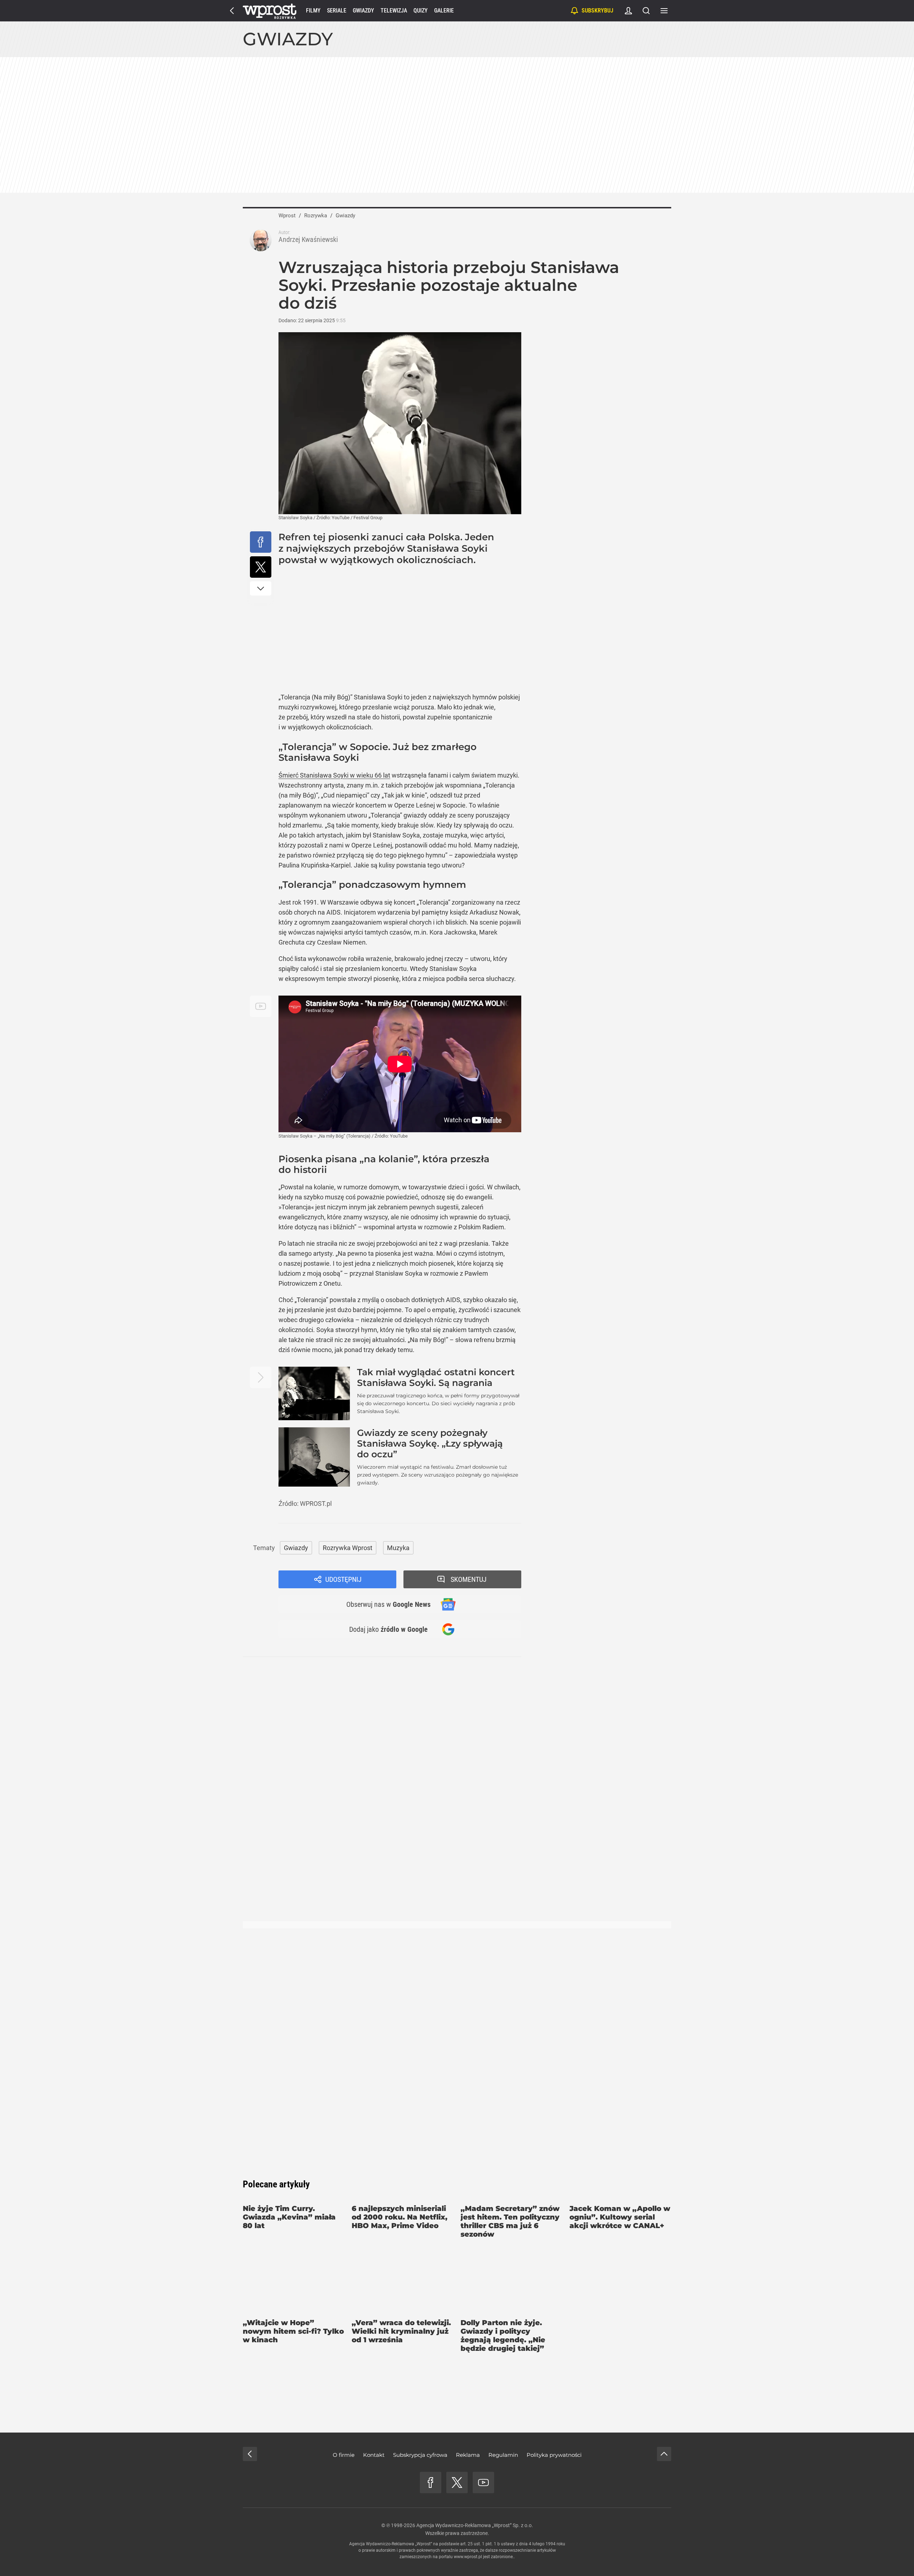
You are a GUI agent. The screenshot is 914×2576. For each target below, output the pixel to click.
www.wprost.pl (468, 2557)
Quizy (421, 11)
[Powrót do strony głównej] (250, 2454)
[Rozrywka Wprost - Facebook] (431, 2483)
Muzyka (398, 1548)
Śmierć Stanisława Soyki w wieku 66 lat (334, 775)
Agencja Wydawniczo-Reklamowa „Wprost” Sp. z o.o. (475, 2525)
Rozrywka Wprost (348, 1548)
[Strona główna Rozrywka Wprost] (270, 11)
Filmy (313, 11)
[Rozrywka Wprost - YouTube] (483, 2483)
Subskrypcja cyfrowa (420, 2455)
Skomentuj (469, 1579)
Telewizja (394, 11)
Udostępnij (343, 1579)
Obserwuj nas (388, 1604)
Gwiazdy (363, 11)
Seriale (337, 11)
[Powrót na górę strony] (664, 2454)
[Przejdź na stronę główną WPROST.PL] (232, 11)
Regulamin (503, 2455)
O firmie (344, 2455)
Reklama (468, 2455)
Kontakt (374, 2455)
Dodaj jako (388, 1629)
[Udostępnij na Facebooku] (261, 542)
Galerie (444, 11)
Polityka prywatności (554, 2455)
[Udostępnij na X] (261, 567)
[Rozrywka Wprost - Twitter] (457, 2483)
